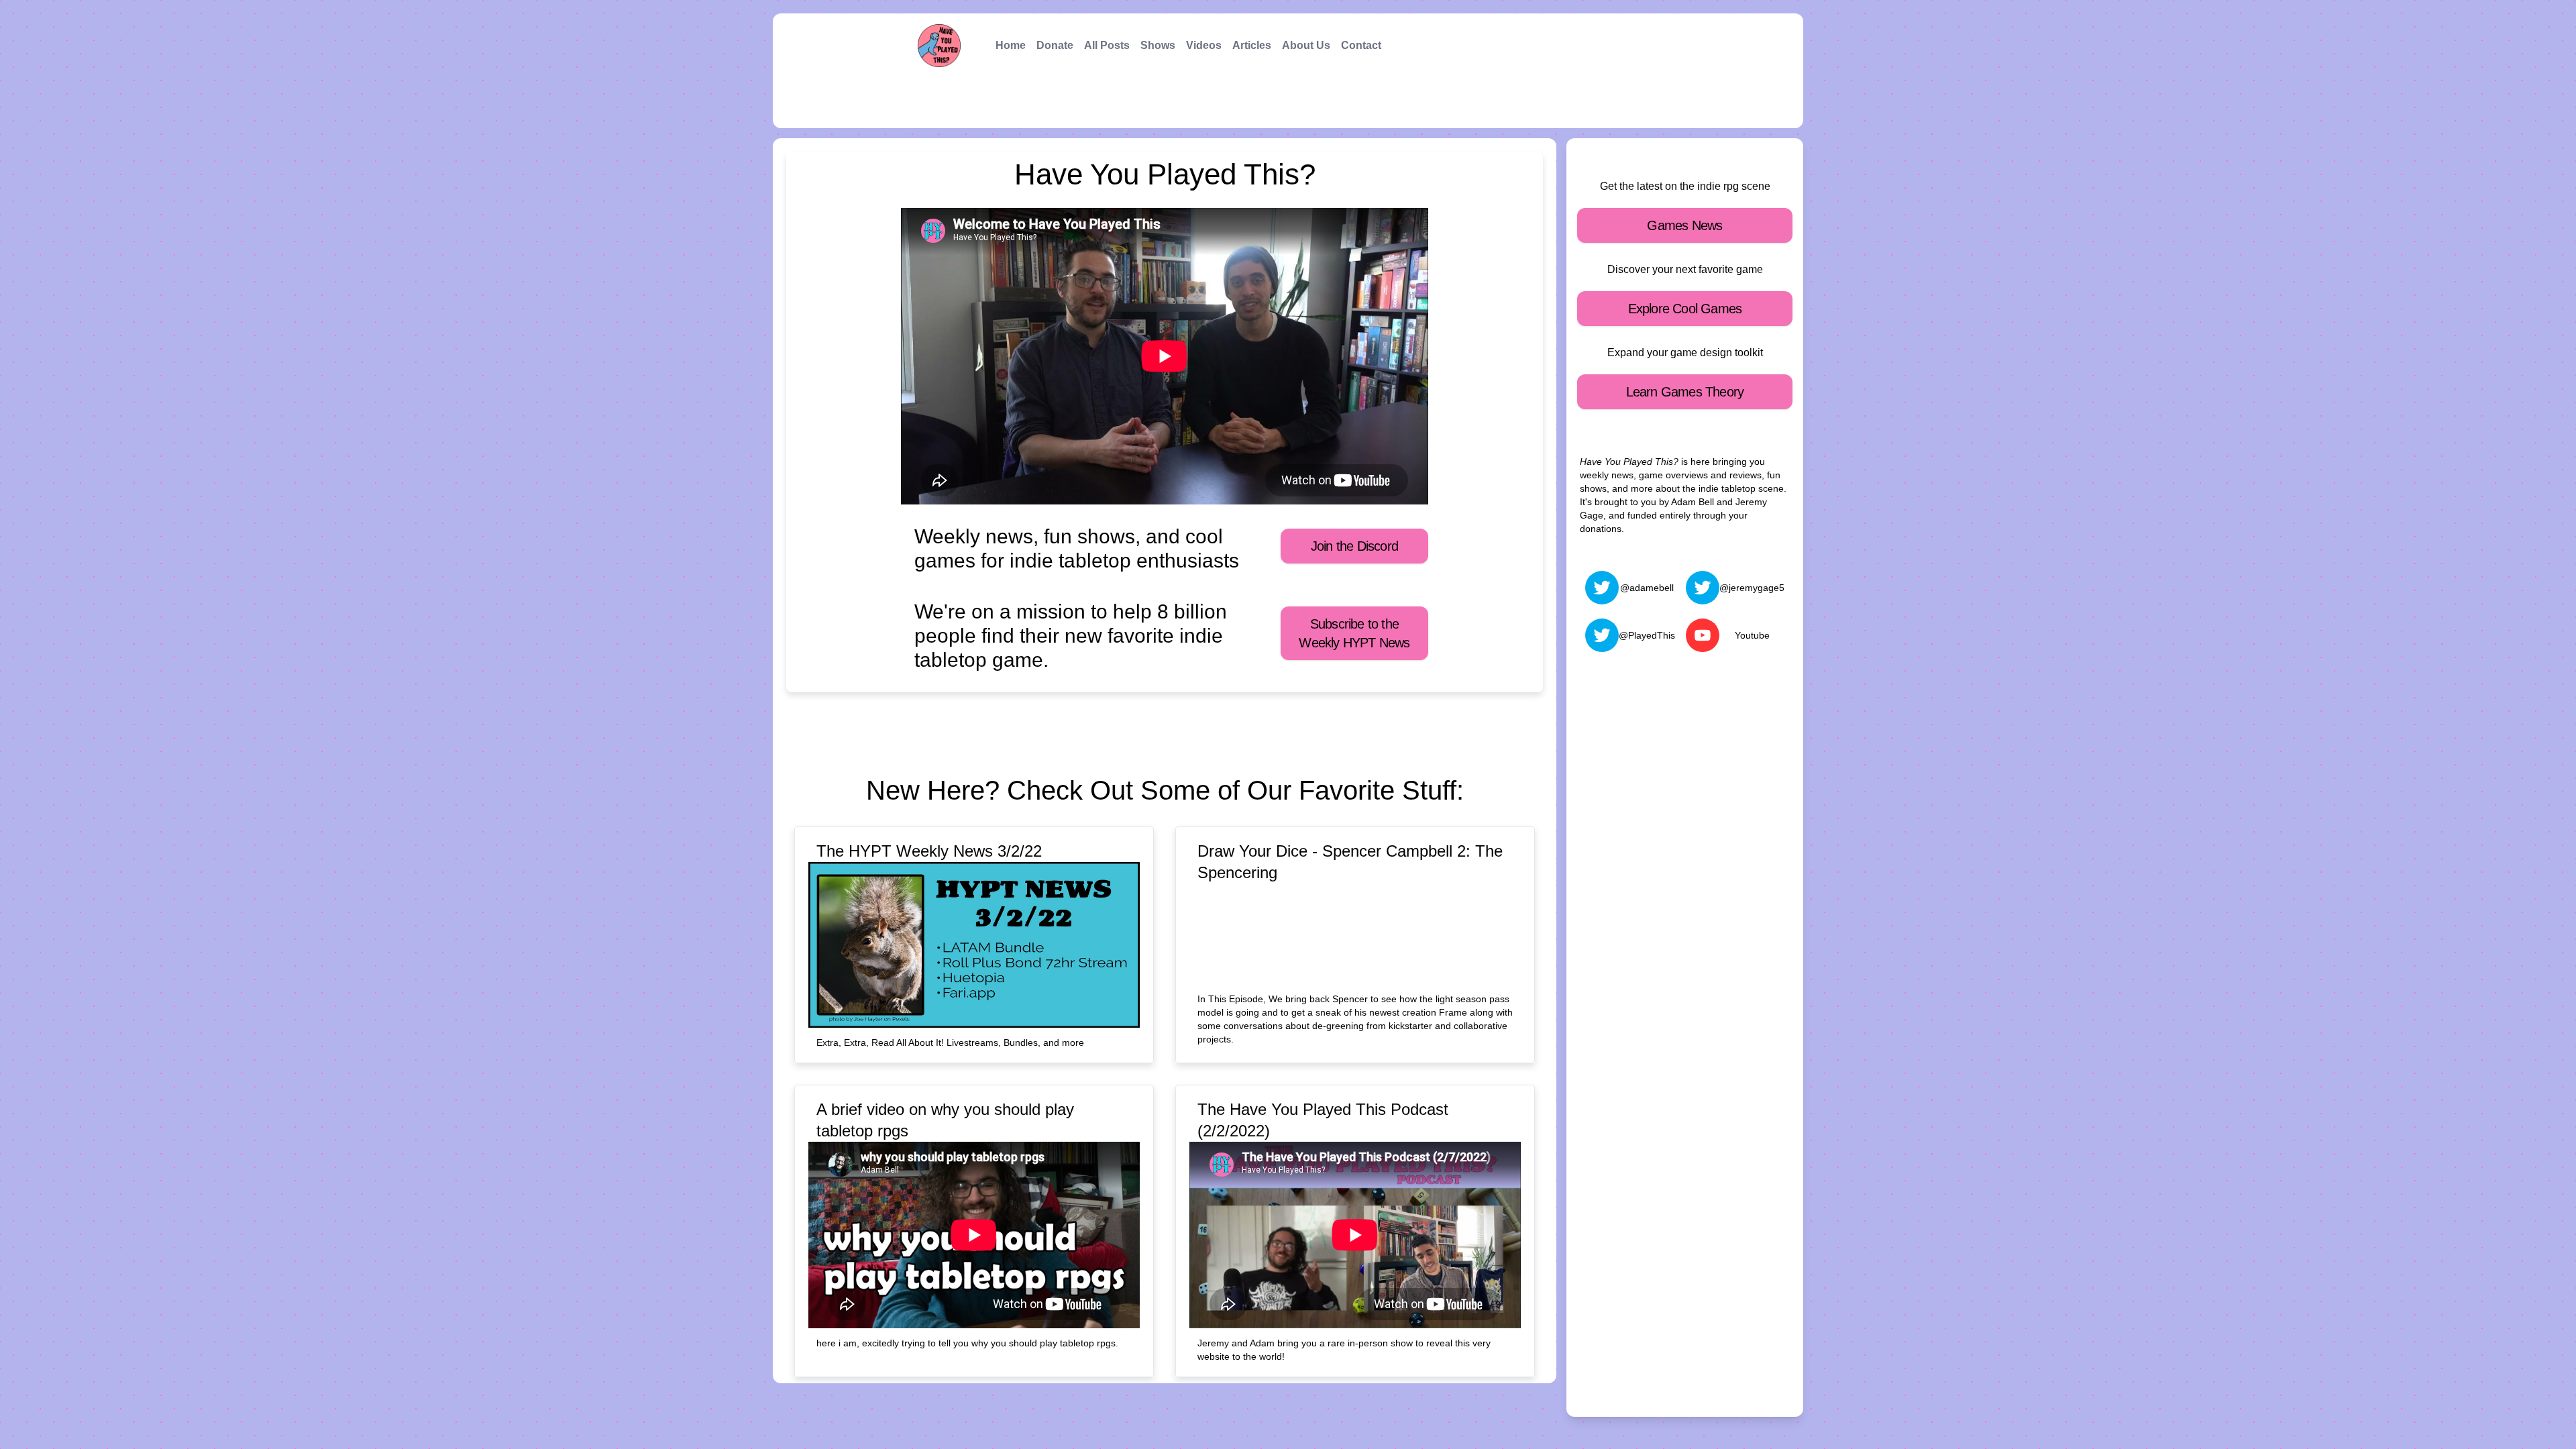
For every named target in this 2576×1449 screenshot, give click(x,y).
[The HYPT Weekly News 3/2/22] (974, 945)
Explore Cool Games (1685, 309)
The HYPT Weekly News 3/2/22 (929, 851)
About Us (1306, 45)
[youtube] (1703, 635)
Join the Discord (1354, 546)
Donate (1055, 45)
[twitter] (1602, 588)
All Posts (1107, 45)
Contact (1361, 45)
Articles (1252, 45)
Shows (1158, 45)
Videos (1204, 45)
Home (1011, 45)
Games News (1684, 225)
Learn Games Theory (1685, 392)
